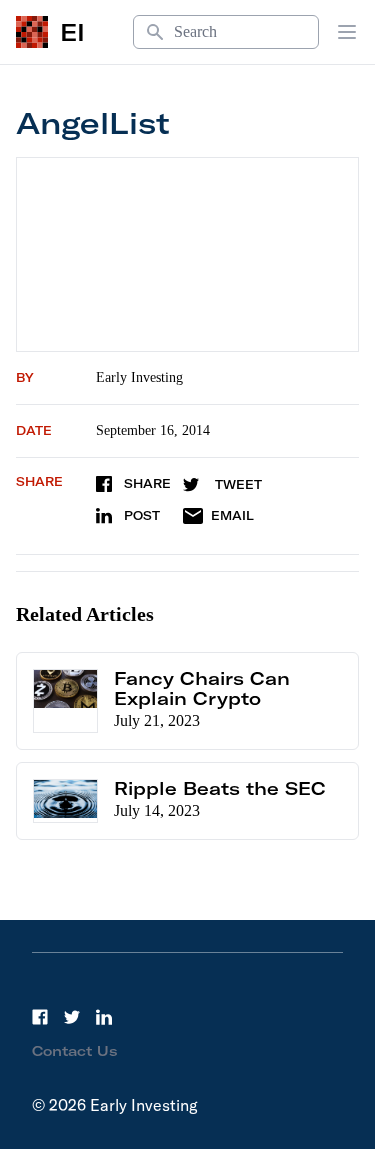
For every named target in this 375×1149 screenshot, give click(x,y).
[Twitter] (72, 1017)
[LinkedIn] (104, 1017)
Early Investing (139, 377)
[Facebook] (40, 1017)
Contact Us (75, 1051)
